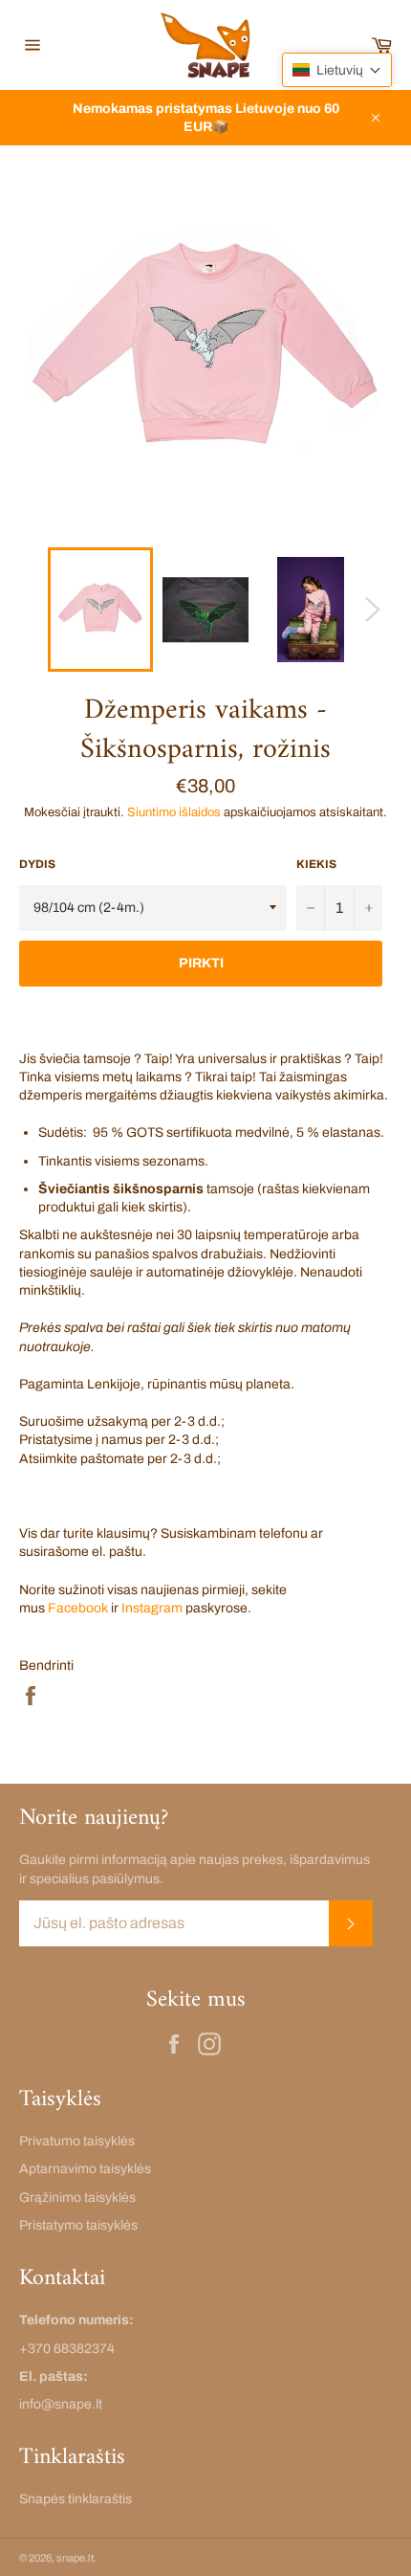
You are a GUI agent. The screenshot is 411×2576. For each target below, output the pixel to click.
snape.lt (75, 2558)
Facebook (78, 1608)
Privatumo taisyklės (77, 2141)
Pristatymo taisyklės (78, 2225)
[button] (337, 70)
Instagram (152, 1608)
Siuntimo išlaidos (174, 812)
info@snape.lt (61, 2404)
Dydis (37, 864)
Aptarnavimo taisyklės (85, 2169)
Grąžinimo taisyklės (77, 2198)
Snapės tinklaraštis (76, 2499)
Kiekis (316, 864)
